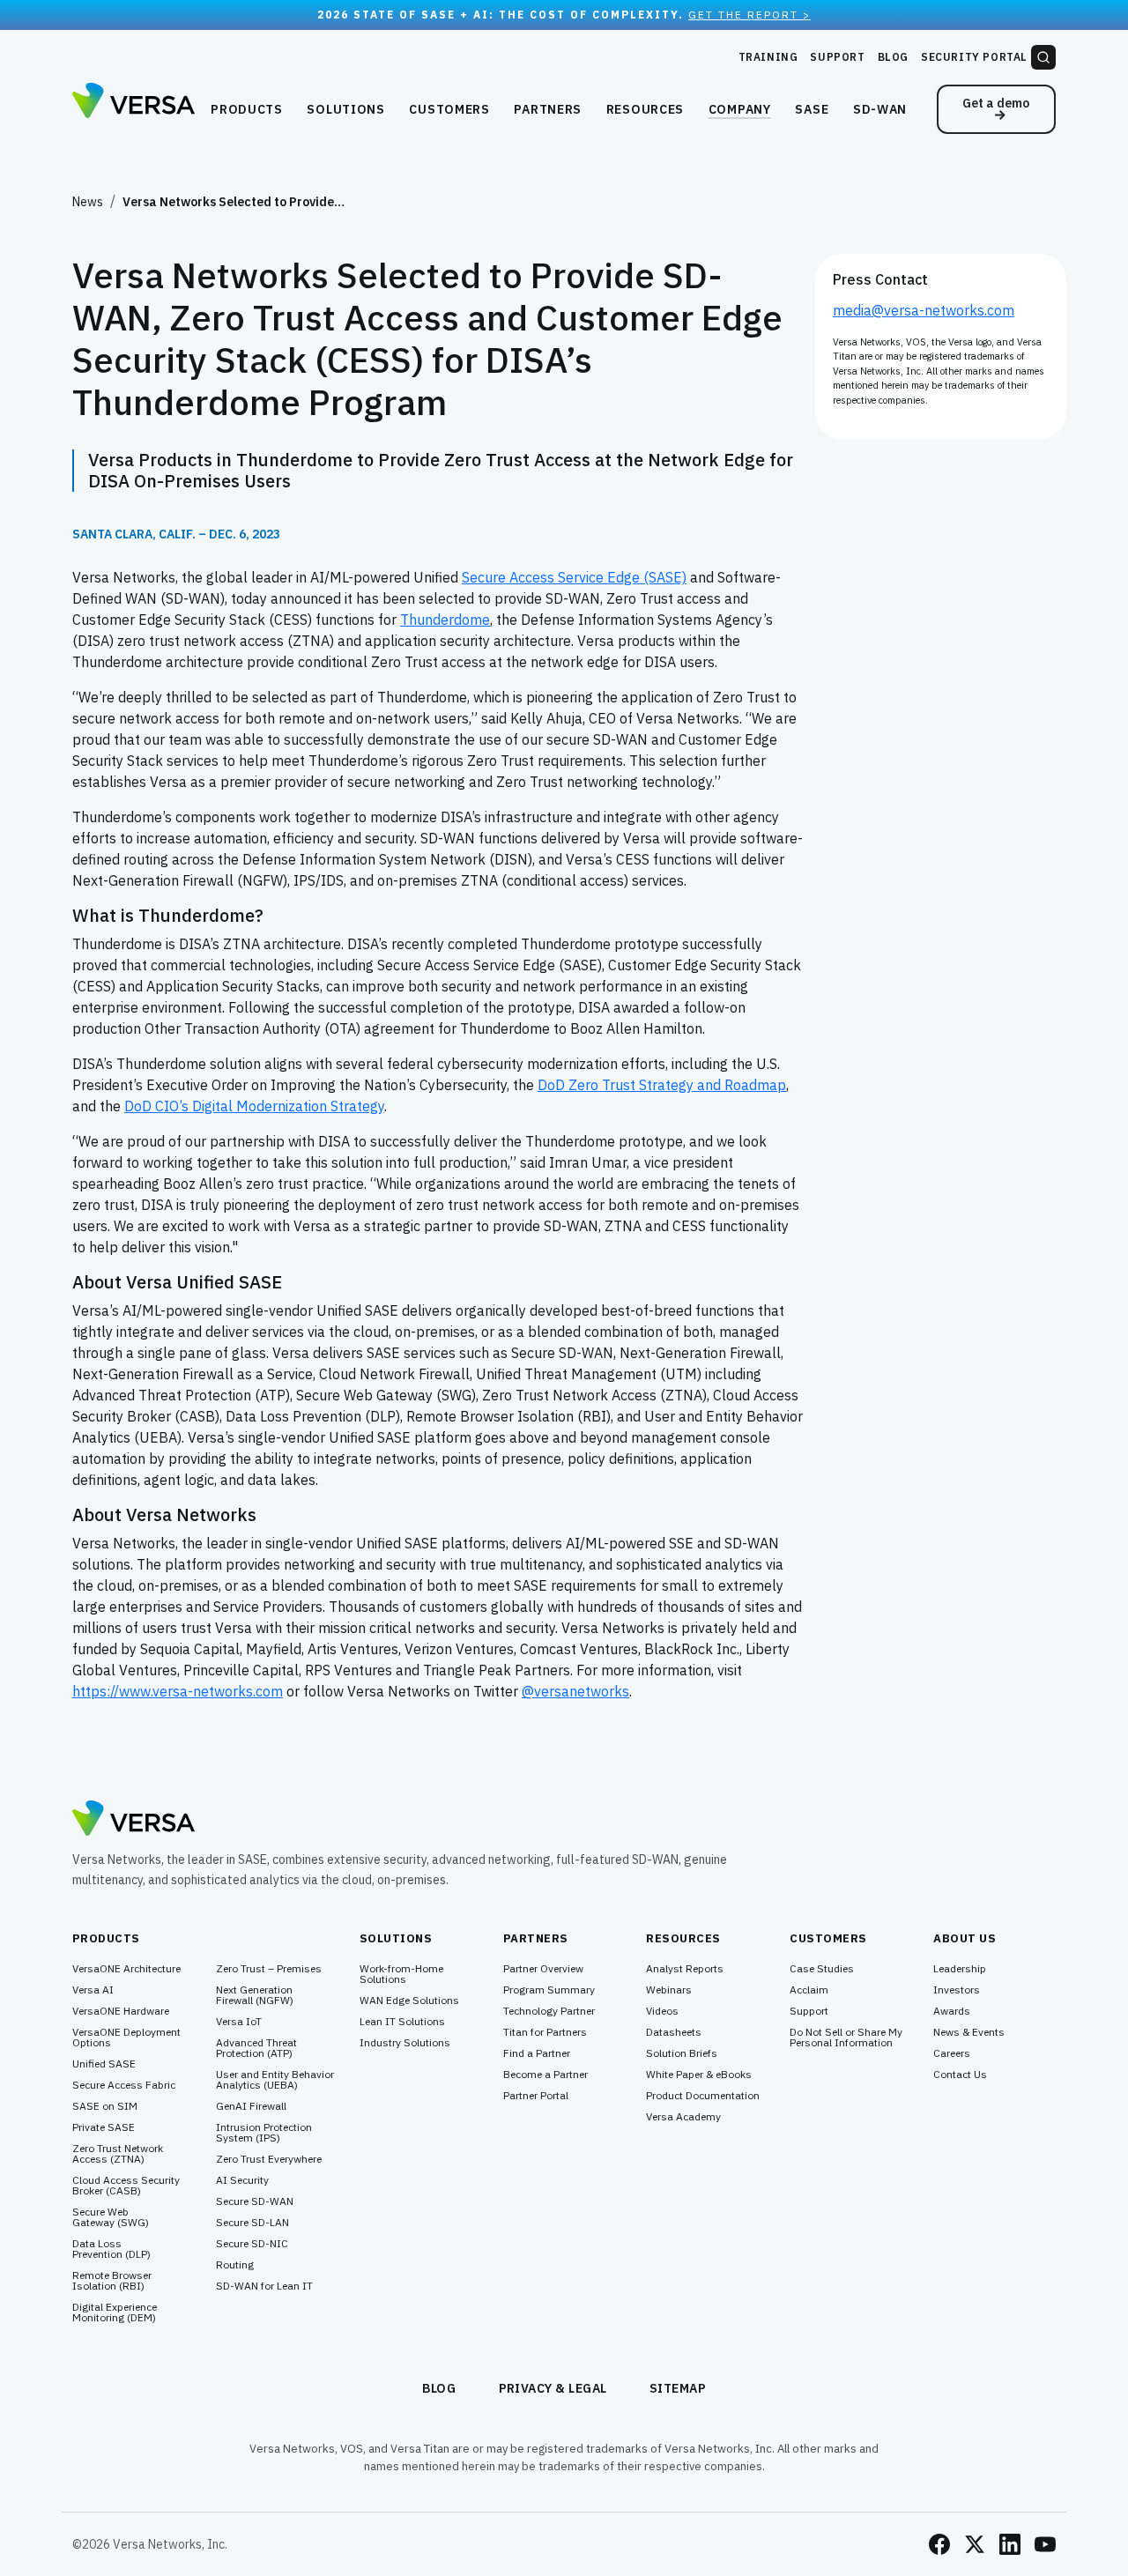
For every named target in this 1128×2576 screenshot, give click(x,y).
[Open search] (1043, 57)
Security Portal (974, 57)
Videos (662, 2011)
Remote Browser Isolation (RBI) (112, 2281)
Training (768, 57)
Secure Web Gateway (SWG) (111, 2217)
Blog (893, 57)
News (88, 202)
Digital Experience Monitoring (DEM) (115, 2312)
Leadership (960, 1969)
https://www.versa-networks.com (178, 1691)
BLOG (439, 2388)
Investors (957, 1990)
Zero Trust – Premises (269, 1969)
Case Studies (822, 1969)
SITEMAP (678, 2388)
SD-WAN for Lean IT (264, 2286)
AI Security (242, 2180)
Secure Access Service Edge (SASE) (574, 577)
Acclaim (809, 1990)
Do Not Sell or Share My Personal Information (846, 2038)
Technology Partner (549, 2011)
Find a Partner (537, 2053)
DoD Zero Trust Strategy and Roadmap (662, 1085)
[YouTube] (1045, 2544)
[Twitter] (975, 2544)
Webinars (669, 1990)
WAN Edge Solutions (409, 2001)
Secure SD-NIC (252, 2244)
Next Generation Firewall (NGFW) (255, 1995)
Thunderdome (445, 620)
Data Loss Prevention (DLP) (111, 2249)
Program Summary (549, 1990)
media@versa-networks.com (924, 310)
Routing (235, 2265)
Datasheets (674, 2032)
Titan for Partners (545, 2032)
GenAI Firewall (251, 2106)
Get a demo (996, 103)
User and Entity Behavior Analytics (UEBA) (275, 2080)
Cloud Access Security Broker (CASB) (126, 2186)
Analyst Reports (685, 1969)
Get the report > (750, 15)
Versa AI (93, 1990)
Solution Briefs (682, 2053)
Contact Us (960, 2075)
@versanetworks (575, 1691)
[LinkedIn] (1010, 2544)
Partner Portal (536, 2096)
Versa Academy (683, 2117)
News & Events (969, 2032)
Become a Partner (545, 2075)
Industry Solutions (405, 2043)
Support (837, 57)
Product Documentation (703, 2096)
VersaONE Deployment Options (126, 2038)
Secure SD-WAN (255, 2201)
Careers (952, 2053)
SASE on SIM (105, 2106)
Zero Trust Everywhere (269, 2159)
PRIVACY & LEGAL (553, 2388)
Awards (952, 2011)
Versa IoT (239, 2022)
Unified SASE (104, 2064)
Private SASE (104, 2127)
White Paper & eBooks (699, 2075)
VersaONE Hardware (121, 2011)
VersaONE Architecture (126, 1969)
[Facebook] (939, 2544)
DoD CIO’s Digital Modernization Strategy (254, 1106)
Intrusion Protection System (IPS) (264, 2133)
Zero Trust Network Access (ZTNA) (118, 2154)
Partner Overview (543, 1969)
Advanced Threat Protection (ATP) (256, 2048)
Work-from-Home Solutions (401, 1974)
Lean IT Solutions (402, 2022)
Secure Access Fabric (124, 2085)
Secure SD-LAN (252, 2223)
